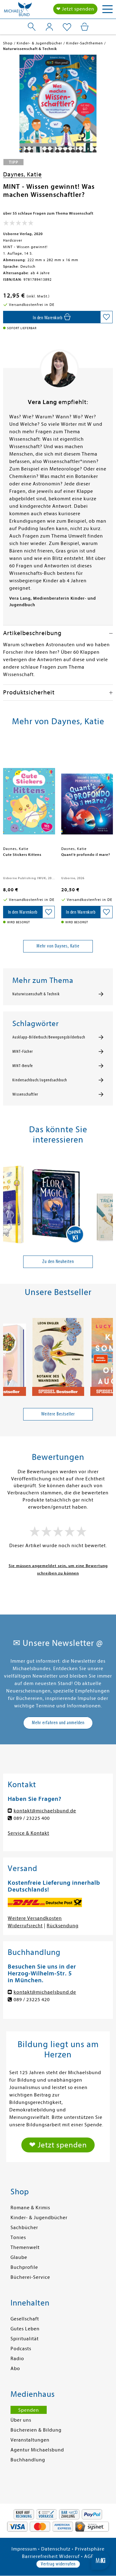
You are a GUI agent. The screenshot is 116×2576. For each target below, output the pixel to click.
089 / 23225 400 (32, 1818)
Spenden (29, 2410)
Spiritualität (25, 2339)
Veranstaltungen (30, 2440)
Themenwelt (25, 2247)
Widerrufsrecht (25, 1926)
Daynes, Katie (22, 174)
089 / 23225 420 (32, 2000)
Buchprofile (24, 2267)
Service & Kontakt (28, 1833)
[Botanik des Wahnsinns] (58, 1354)
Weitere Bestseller (58, 1414)
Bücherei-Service (30, 2277)
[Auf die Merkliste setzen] (106, 317)
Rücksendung (63, 1926)
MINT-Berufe (23, 1066)
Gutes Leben (25, 2329)
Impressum (24, 2549)
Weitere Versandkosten (35, 1918)
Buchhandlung (28, 2460)
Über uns (21, 2420)
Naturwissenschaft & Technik (36, 994)
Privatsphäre (90, 2549)
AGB (89, 2556)
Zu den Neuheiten (58, 1261)
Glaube (19, 2257)
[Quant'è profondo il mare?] (87, 793)
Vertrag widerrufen (58, 2564)
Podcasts (21, 2349)
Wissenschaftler (25, 1094)
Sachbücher (24, 2228)
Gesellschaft (25, 2319)
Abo (15, 2369)
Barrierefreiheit (40, 2556)
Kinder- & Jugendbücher (39, 2218)
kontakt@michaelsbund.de (45, 1811)
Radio (17, 2359)
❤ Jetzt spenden (75, 9)
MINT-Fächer (23, 1052)
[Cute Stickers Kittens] (29, 793)
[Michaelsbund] (18, 11)
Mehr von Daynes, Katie (58, 946)
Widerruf (69, 2556)
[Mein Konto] (49, 27)
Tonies (18, 2238)
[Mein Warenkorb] (85, 27)
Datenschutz (56, 2549)
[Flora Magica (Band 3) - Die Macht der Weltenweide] (58, 1202)
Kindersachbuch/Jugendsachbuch (40, 1080)
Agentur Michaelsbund (37, 2450)
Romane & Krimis (30, 2208)
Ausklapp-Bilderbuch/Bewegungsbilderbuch (49, 1037)
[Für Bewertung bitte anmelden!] (18, 224)
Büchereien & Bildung (36, 2430)
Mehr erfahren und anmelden (58, 1723)
